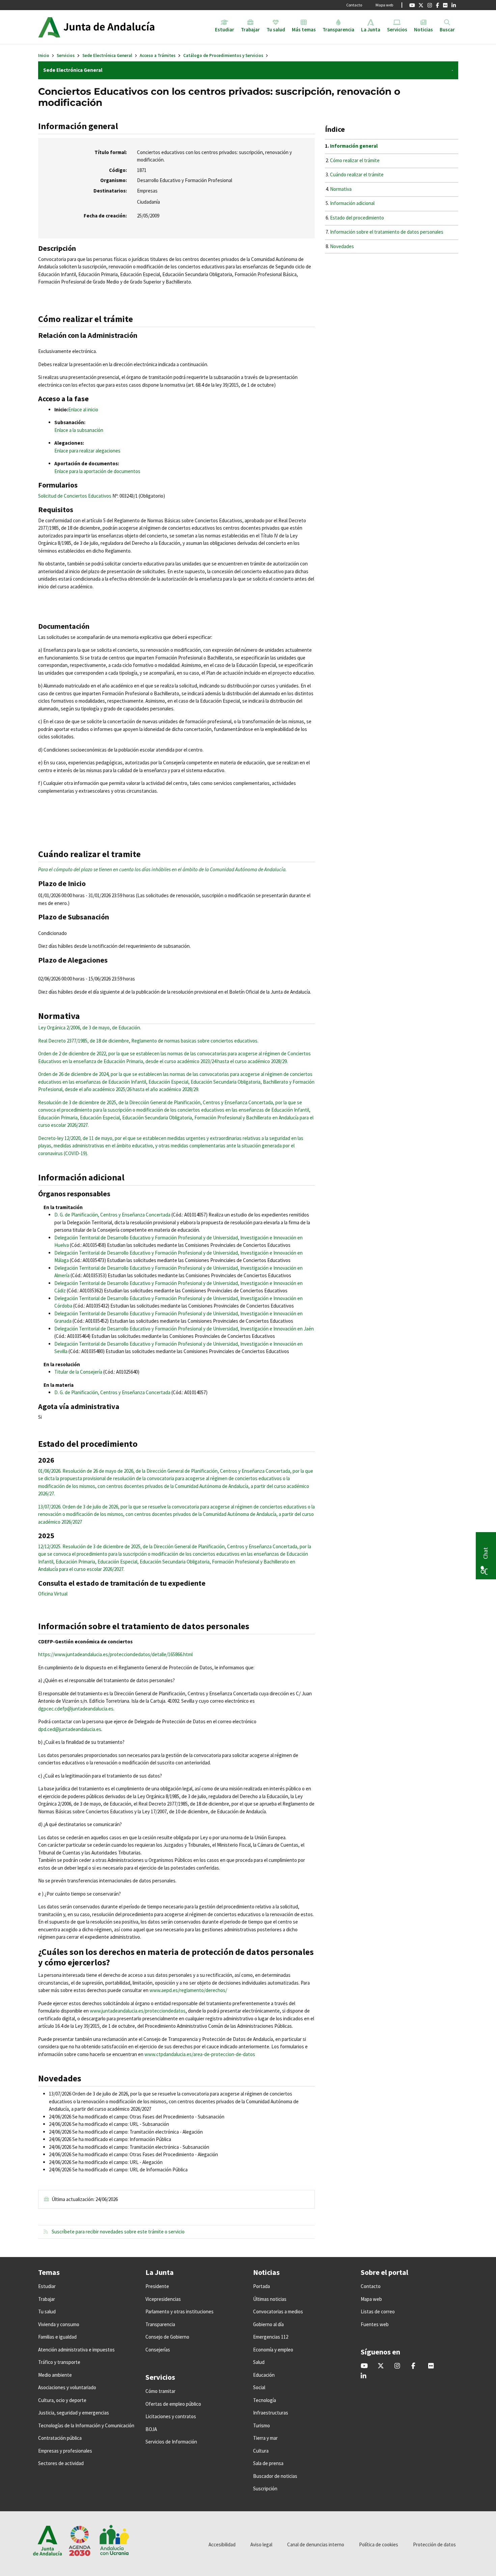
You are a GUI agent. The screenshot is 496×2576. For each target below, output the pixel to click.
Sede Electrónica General (107, 55)
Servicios (66, 55)
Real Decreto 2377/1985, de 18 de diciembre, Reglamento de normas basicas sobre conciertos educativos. (148, 1041)
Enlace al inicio (83, 409)
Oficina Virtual (53, 1594)
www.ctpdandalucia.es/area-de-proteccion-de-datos (200, 2054)
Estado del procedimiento (357, 218)
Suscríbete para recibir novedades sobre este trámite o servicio (118, 2232)
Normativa (341, 189)
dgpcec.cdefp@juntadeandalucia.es (76, 1709)
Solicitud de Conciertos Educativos (75, 496)
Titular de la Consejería (78, 1372)
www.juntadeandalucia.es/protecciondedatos (138, 2011)
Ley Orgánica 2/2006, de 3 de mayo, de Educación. (90, 1028)
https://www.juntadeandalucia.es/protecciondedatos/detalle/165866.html (115, 1654)
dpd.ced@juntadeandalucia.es (70, 1729)
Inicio (44, 55)
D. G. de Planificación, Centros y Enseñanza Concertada (112, 1215)
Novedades (342, 246)
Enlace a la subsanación (79, 430)
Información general (354, 146)
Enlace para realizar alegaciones (87, 451)
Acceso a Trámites (158, 55)
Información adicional (352, 203)
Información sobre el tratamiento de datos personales (387, 232)
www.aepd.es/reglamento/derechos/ (188, 1990)
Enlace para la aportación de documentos (97, 471)
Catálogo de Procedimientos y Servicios (223, 55)
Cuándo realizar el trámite (357, 174)
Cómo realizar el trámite (355, 160)
